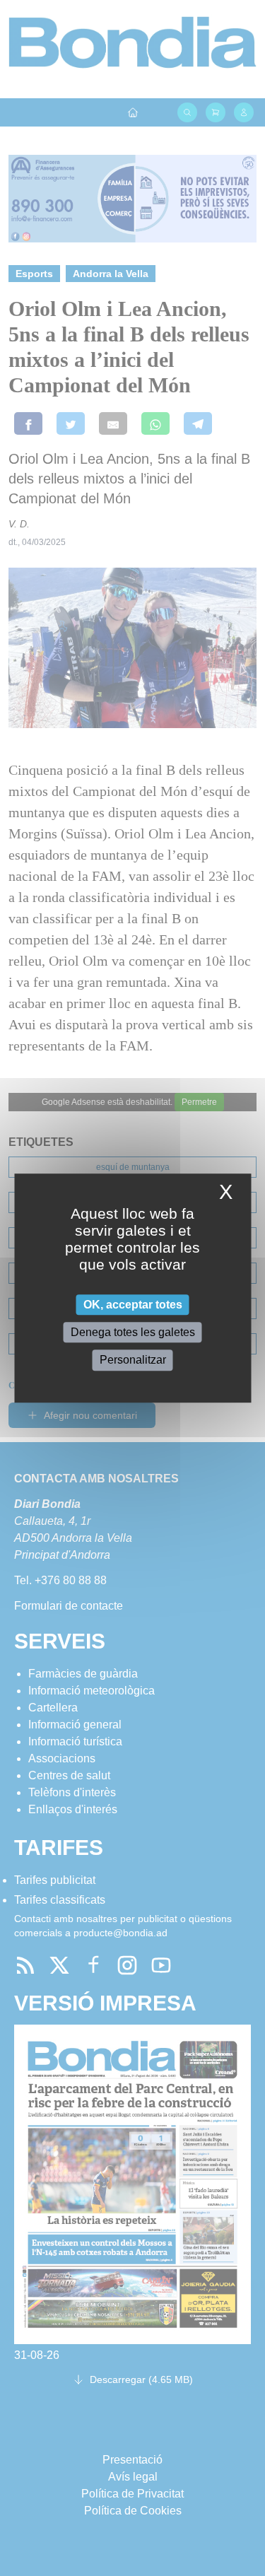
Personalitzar (133, 1360)
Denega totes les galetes (133, 1332)
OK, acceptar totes (133, 1305)
